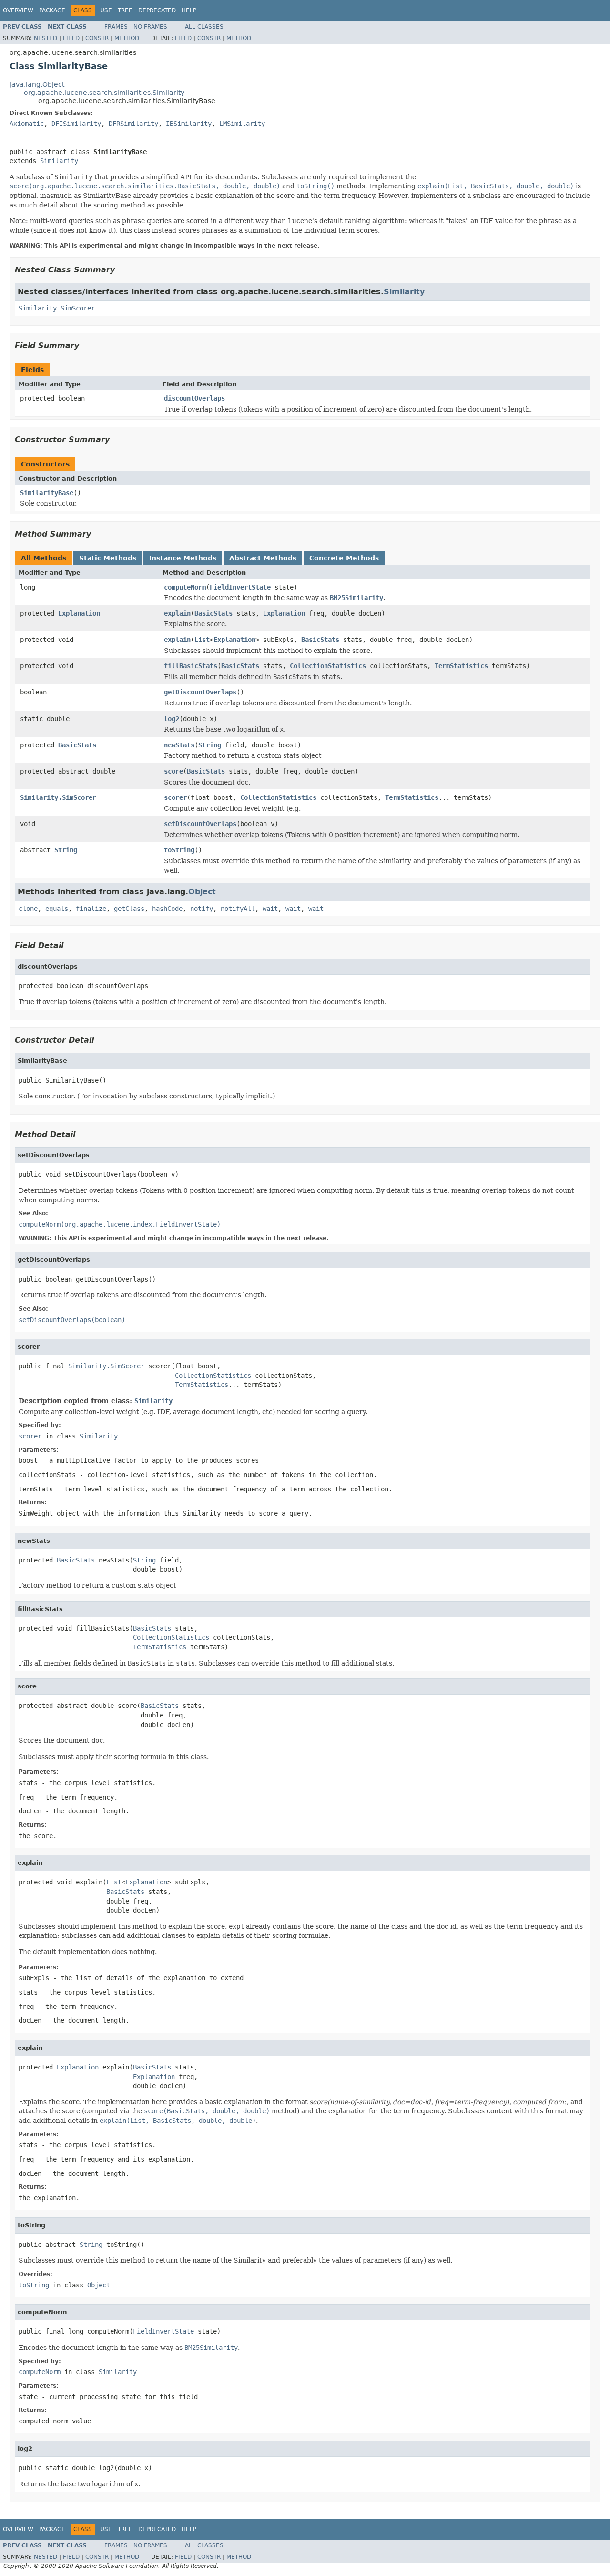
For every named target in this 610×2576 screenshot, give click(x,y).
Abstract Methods (263, 558)
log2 (172, 719)
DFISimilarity (76, 124)
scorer (175, 797)
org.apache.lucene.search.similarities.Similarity (104, 93)
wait (270, 909)
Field (71, 38)
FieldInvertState (240, 587)
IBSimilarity (189, 124)
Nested (46, 38)
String (210, 745)
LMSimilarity (242, 124)
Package (52, 10)
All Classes (204, 27)
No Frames (150, 27)
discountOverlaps (194, 398)
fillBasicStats (191, 666)
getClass (129, 909)
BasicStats (213, 613)
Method (127, 38)
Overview (18, 10)
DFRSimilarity (133, 124)
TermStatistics (461, 666)
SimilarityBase (47, 493)
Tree (125, 10)
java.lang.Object (37, 84)
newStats (179, 745)
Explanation (79, 613)
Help (189, 10)
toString (179, 850)
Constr (97, 38)
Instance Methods (183, 558)
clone (28, 909)
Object (202, 892)
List (202, 640)
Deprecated (157, 10)
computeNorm (185, 587)
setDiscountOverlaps (200, 824)
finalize (91, 909)
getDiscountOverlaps (200, 692)
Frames (116, 27)
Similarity (59, 161)
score (173, 771)
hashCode (167, 909)
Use (106, 10)
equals (57, 909)
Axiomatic (27, 124)
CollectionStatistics (328, 666)
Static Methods (108, 558)
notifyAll (238, 909)
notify (202, 909)
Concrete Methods (344, 558)
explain (177, 613)
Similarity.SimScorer (57, 308)
